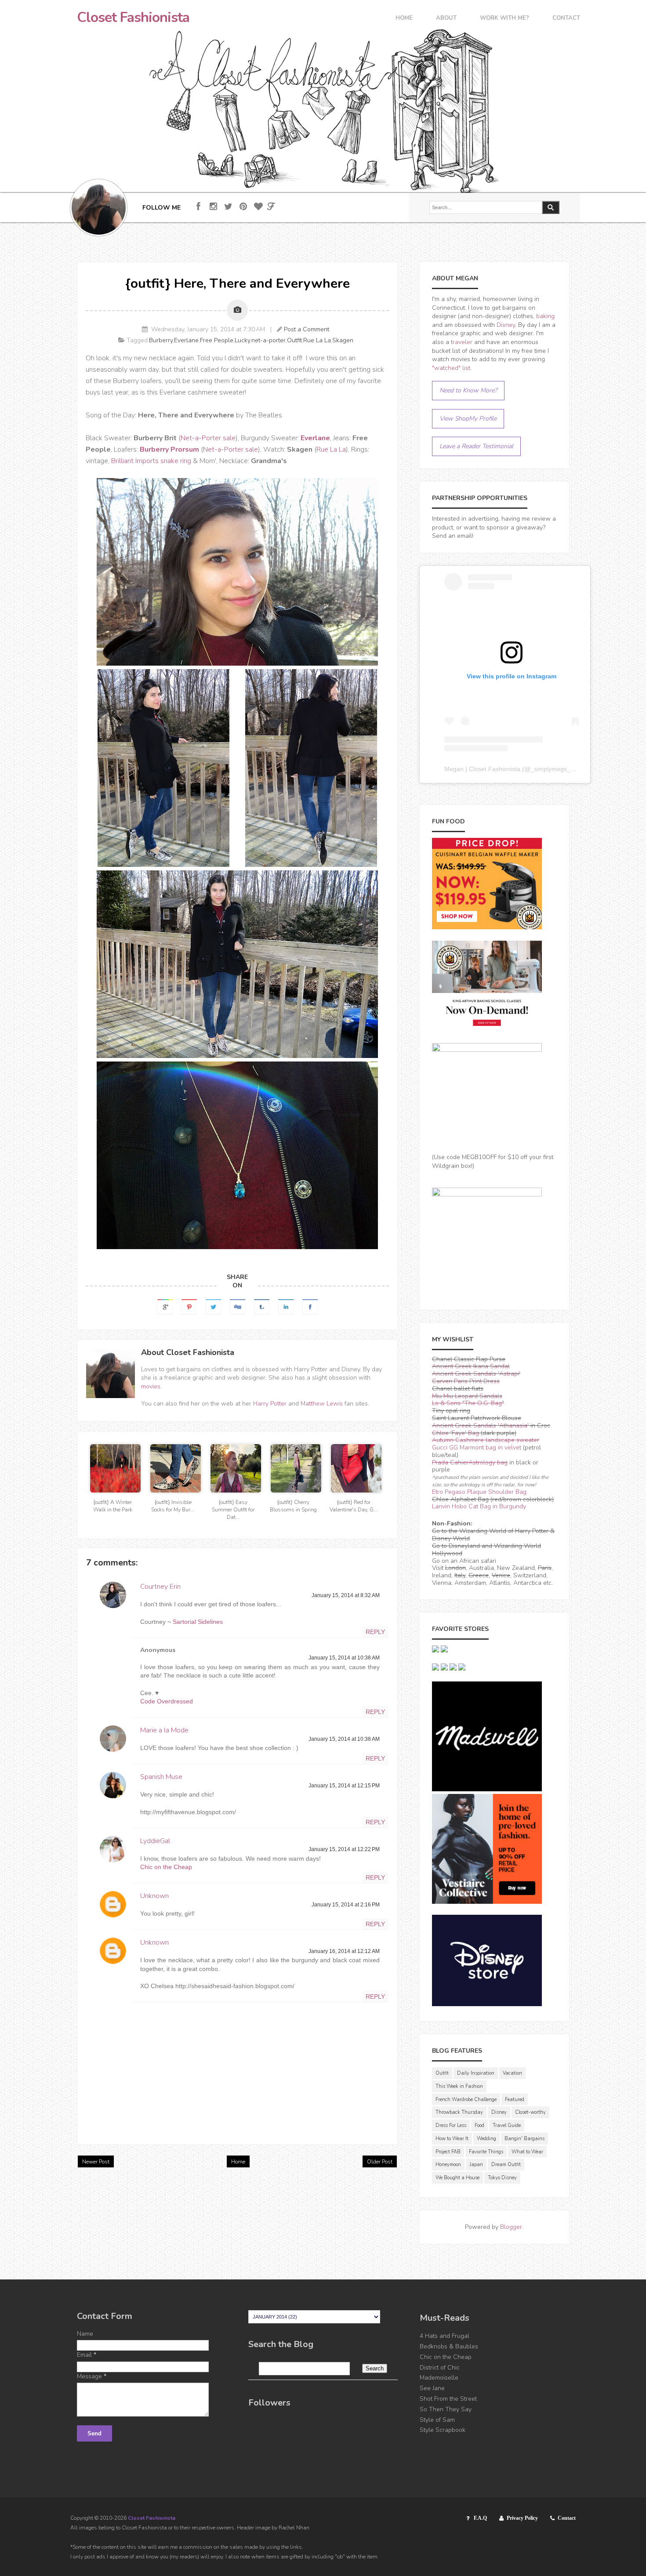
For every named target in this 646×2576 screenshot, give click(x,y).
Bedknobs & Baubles (449, 2346)
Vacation (512, 2073)
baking (545, 316)
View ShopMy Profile (468, 418)
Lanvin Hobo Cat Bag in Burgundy (479, 1506)
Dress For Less (451, 2125)
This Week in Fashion (459, 2086)
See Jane (432, 2388)
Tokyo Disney (502, 2178)
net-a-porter (269, 340)
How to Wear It (452, 2139)
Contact (566, 19)
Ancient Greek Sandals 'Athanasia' (480, 1426)
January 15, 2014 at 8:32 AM (346, 1595)
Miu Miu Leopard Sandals (467, 1396)
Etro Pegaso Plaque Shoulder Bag (479, 1492)
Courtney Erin (160, 1587)
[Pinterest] (243, 207)
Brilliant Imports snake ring (151, 461)
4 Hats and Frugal (445, 2336)
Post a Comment (307, 329)
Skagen (343, 340)
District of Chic (440, 2368)
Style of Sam (437, 2420)
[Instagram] (213, 207)
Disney (506, 325)
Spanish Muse (161, 1777)
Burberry (161, 340)
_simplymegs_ (550, 769)
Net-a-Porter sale (208, 438)
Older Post (380, 2162)
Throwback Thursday (459, 2112)
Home (404, 19)
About (446, 19)
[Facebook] (198, 207)
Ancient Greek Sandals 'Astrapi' (476, 1374)
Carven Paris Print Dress (466, 1381)
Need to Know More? (468, 390)
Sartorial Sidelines (198, 1622)
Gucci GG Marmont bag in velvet (477, 1447)
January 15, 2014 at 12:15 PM (344, 1786)
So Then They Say (446, 2409)
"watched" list (451, 368)
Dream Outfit (506, 2165)
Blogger (511, 2227)
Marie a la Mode (164, 1730)
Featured (515, 2100)
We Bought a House (457, 2178)
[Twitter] (228, 207)
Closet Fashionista (133, 18)
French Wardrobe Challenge (466, 2100)
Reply (375, 1632)
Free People (217, 340)
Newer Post (96, 2162)
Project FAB (448, 2152)
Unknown (154, 1896)
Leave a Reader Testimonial (476, 446)
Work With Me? (504, 19)
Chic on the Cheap (166, 1867)
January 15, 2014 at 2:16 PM (346, 1905)
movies (151, 1386)
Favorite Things (486, 2152)
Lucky (242, 340)
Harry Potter (270, 1404)
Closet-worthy (530, 2112)
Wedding (486, 2139)
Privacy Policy (522, 2518)
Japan (476, 2165)
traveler (462, 342)
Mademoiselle (439, 2378)
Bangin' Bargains (524, 2139)
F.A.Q (480, 2518)
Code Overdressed (167, 1701)
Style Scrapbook (443, 2430)
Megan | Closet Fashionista (482, 769)
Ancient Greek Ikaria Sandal (471, 1366)
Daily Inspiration (476, 2073)
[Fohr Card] (271, 207)
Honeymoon (448, 2165)
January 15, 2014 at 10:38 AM (344, 1658)
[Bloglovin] (258, 207)
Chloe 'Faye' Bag (455, 1433)
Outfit (294, 340)
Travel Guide (507, 2125)
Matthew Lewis (322, 1404)
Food (479, 2125)
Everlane (186, 340)
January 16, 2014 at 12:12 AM (344, 1951)
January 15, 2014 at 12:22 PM (344, 1849)
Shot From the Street (448, 2399)
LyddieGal (155, 1841)
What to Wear (527, 2152)
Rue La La (317, 340)
